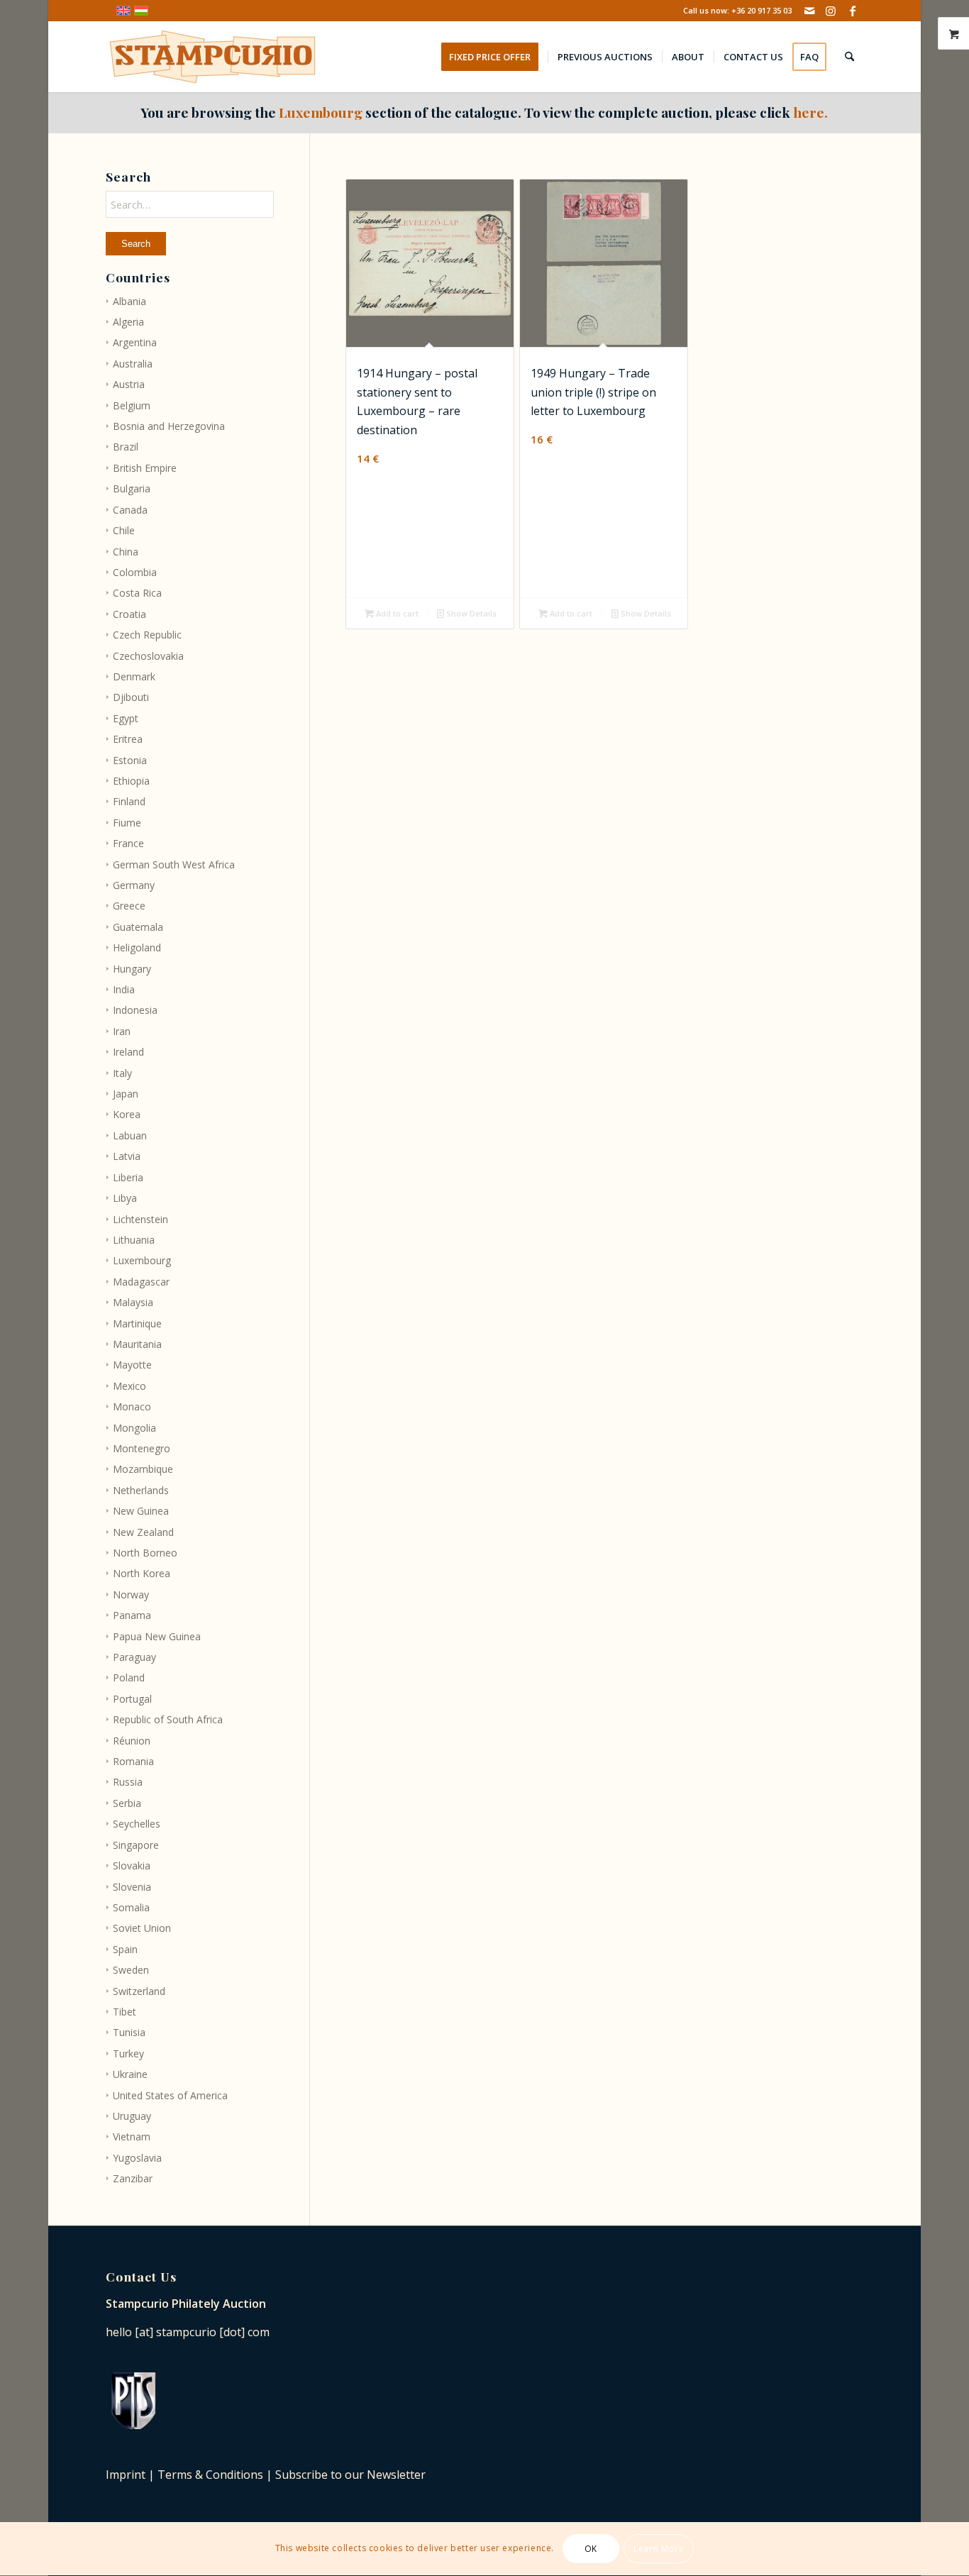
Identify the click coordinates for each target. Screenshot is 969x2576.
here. (810, 112)
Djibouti (131, 697)
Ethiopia (131, 781)
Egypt (126, 718)
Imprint (126, 2475)
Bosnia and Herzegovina (169, 426)
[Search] (849, 57)
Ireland (128, 1052)
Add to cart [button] (396, 613)
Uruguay (132, 2116)
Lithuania (134, 1240)
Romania (133, 1761)
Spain (125, 1949)
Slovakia (132, 1865)
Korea (127, 1114)
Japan (126, 1094)
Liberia (128, 1177)
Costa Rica (137, 593)
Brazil (126, 447)
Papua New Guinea (157, 1636)
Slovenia (132, 1887)
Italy (122, 1073)
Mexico (129, 1386)
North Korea (142, 1573)
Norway (131, 1594)
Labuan (130, 1135)
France (128, 843)
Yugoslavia (137, 2158)
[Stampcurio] (212, 57)
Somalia (131, 1907)
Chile (124, 530)
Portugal (132, 1699)
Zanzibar (133, 2178)
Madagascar (141, 1282)
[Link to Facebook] (853, 11)
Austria (129, 384)
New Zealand (143, 1532)
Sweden (131, 1970)
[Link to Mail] (810, 11)
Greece (129, 906)
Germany (134, 885)
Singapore (136, 1845)
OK (591, 2549)
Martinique (137, 1323)
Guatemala (138, 927)
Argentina (135, 342)
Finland (129, 801)
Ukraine (130, 2074)
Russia (128, 1782)
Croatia (129, 614)
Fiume (127, 823)
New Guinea (141, 1511)
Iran (122, 1031)
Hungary (132, 969)
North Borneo (145, 1553)
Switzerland (139, 1991)
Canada (130, 510)
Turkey (128, 2053)
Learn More (659, 2549)
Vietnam (132, 2136)
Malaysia (133, 1302)
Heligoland (137, 947)
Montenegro (142, 1448)
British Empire (145, 468)
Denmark (134, 676)
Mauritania (137, 1344)
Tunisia (129, 2032)
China (126, 552)
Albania (129, 301)
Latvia (127, 1156)
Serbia (127, 1803)
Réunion (132, 1741)
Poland (129, 1677)
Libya (125, 1198)
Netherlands (141, 1490)
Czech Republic (147, 635)
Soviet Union (142, 1928)
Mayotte (132, 1365)
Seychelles (137, 1824)
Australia (133, 364)
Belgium (132, 405)
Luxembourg (142, 1260)
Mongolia (134, 1428)
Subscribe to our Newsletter (350, 2475)
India (124, 989)
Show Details (470, 613)
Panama (132, 1615)
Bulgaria (132, 488)
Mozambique (143, 1469)
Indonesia (135, 1010)
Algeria (128, 322)
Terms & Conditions (210, 2475)
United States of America (170, 2095)
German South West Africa (174, 864)
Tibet (124, 2012)
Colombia (135, 572)
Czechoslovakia (148, 656)
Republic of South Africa (168, 1719)
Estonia (130, 760)
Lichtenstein (140, 1219)
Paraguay (134, 1657)
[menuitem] (494, 57)
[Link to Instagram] (831, 11)
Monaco (132, 1406)
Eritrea (128, 739)
